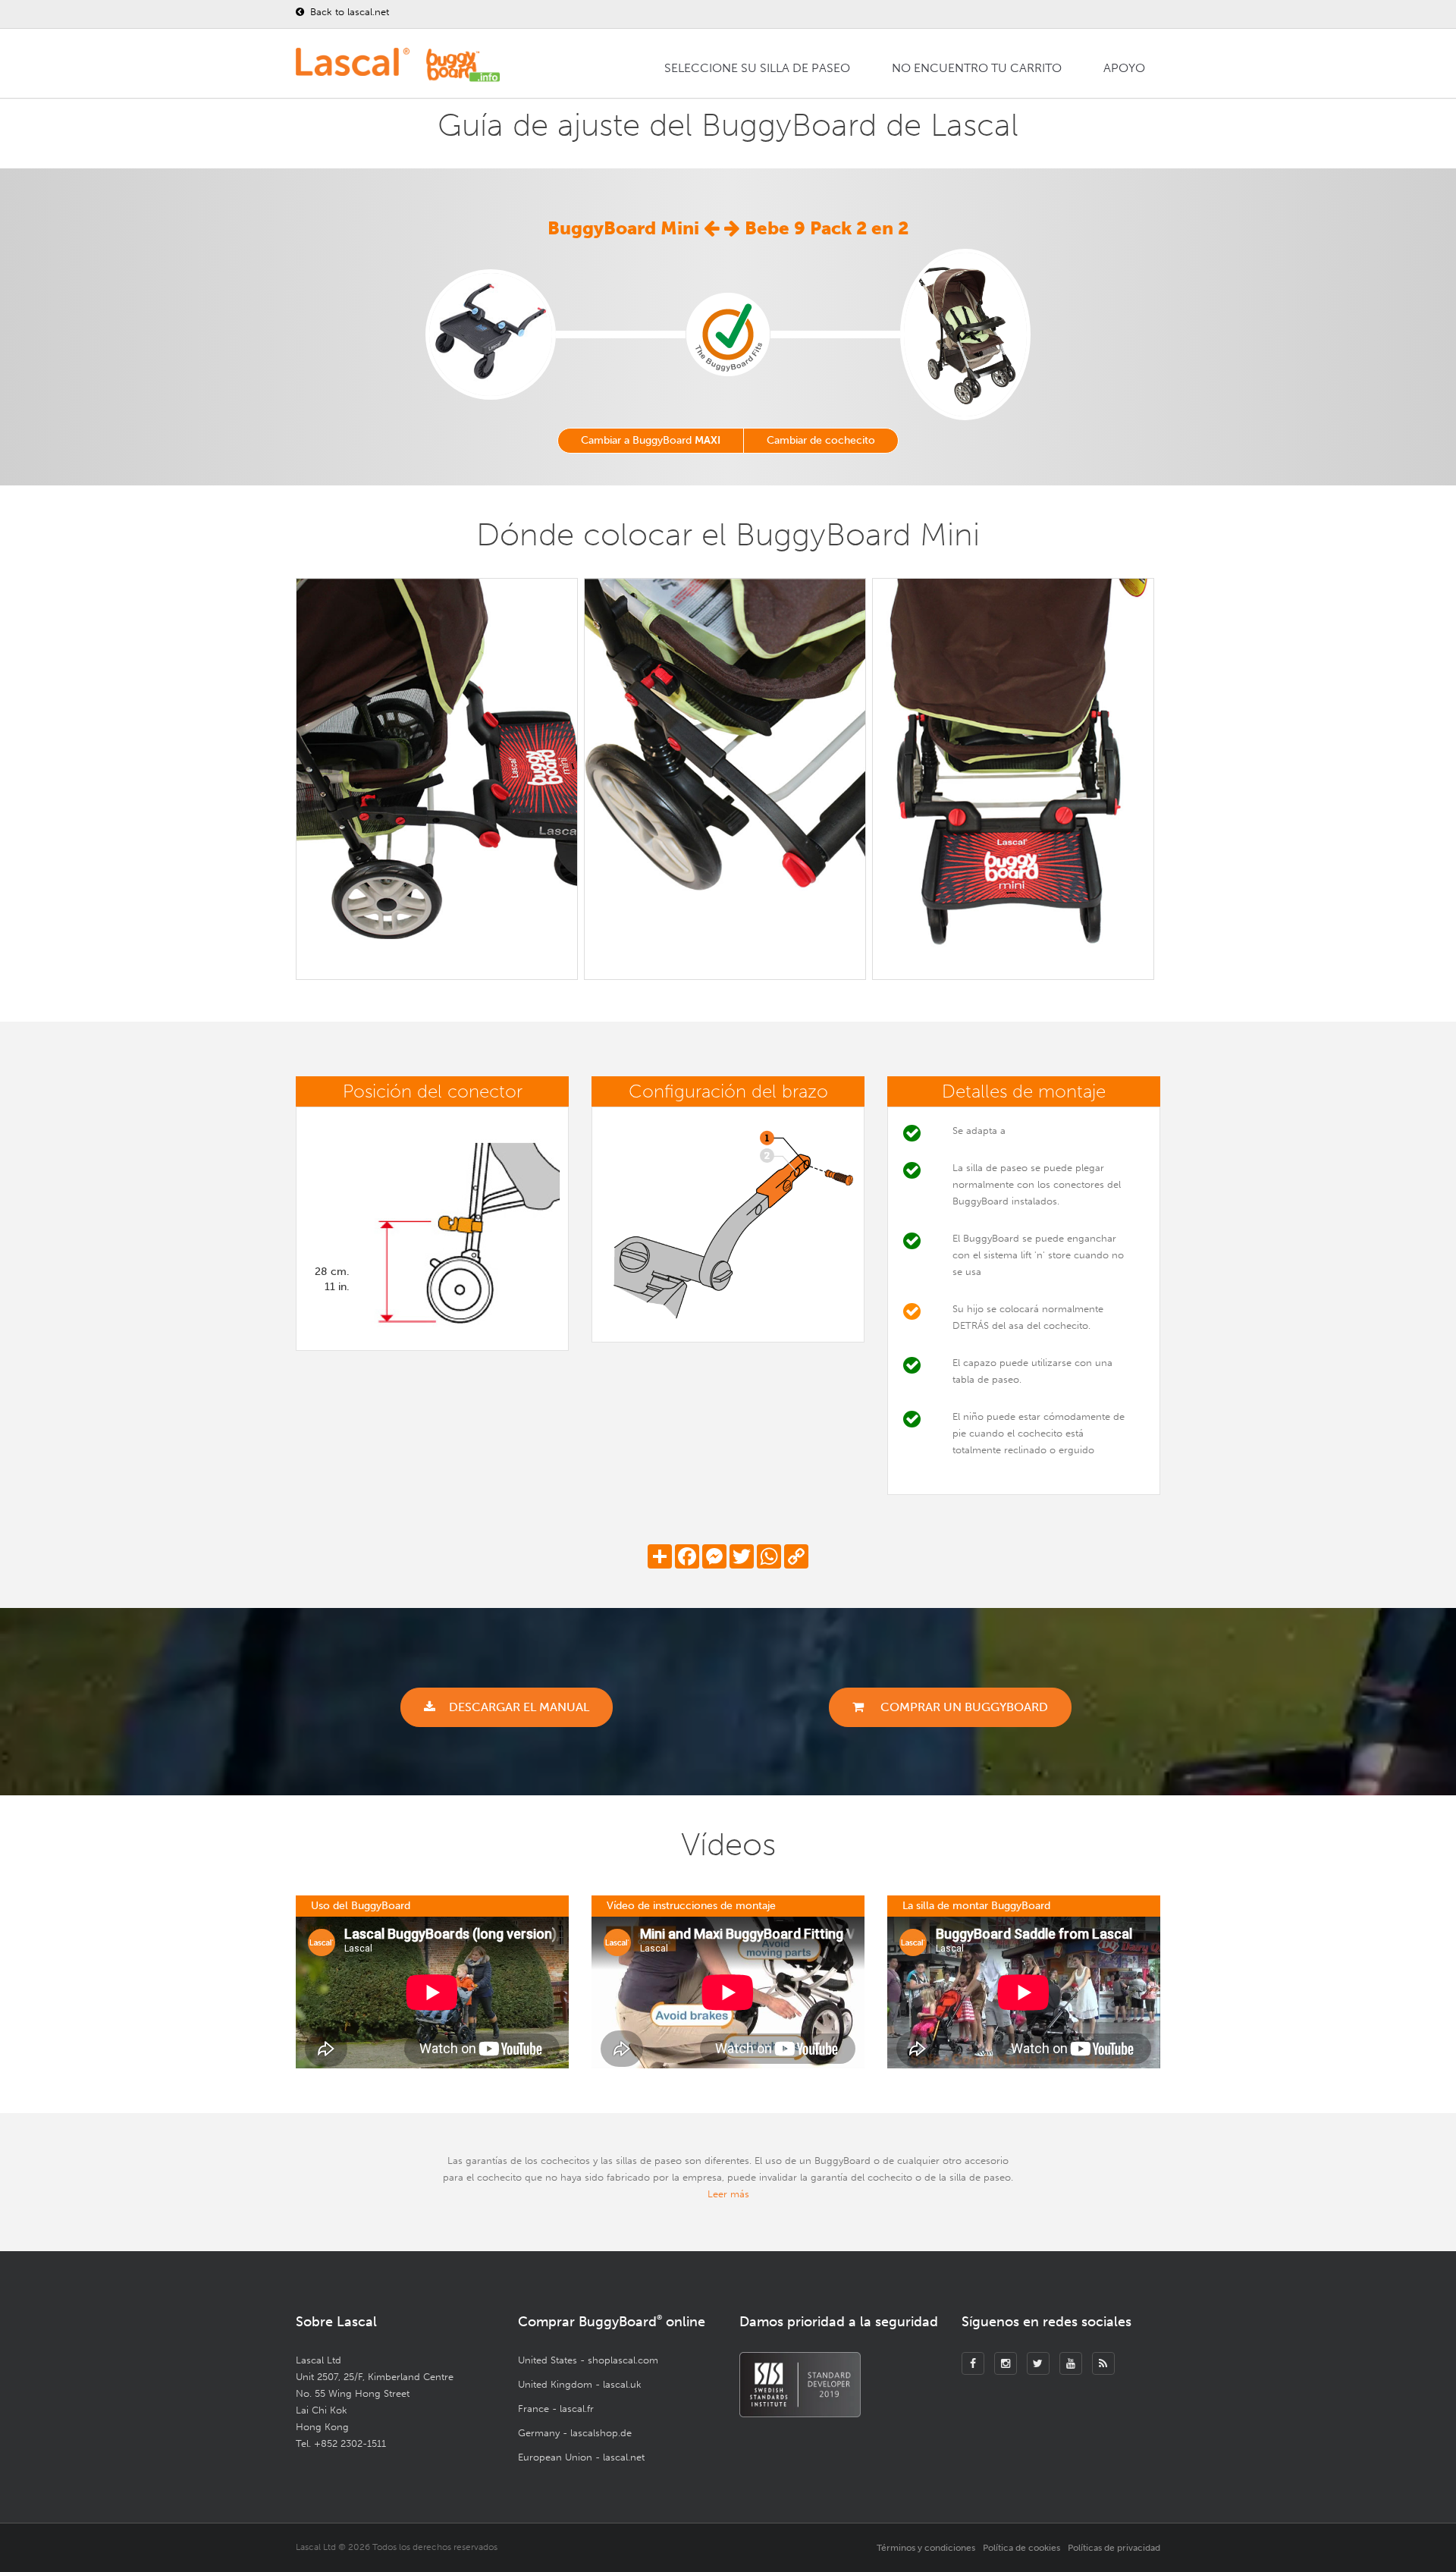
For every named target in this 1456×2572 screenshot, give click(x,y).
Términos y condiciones (926, 2548)
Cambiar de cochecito (821, 440)
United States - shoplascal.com (588, 2360)
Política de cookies (1021, 2548)
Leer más (728, 2194)
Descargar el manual (519, 1707)
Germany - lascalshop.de (575, 2433)
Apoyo (1124, 68)
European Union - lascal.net (581, 2457)
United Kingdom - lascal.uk (580, 2384)
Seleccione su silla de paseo (757, 68)
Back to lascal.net (348, 12)
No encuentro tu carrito (977, 68)
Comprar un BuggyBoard (963, 1707)
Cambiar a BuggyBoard (651, 440)
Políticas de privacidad (1114, 2548)
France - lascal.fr (556, 2409)
